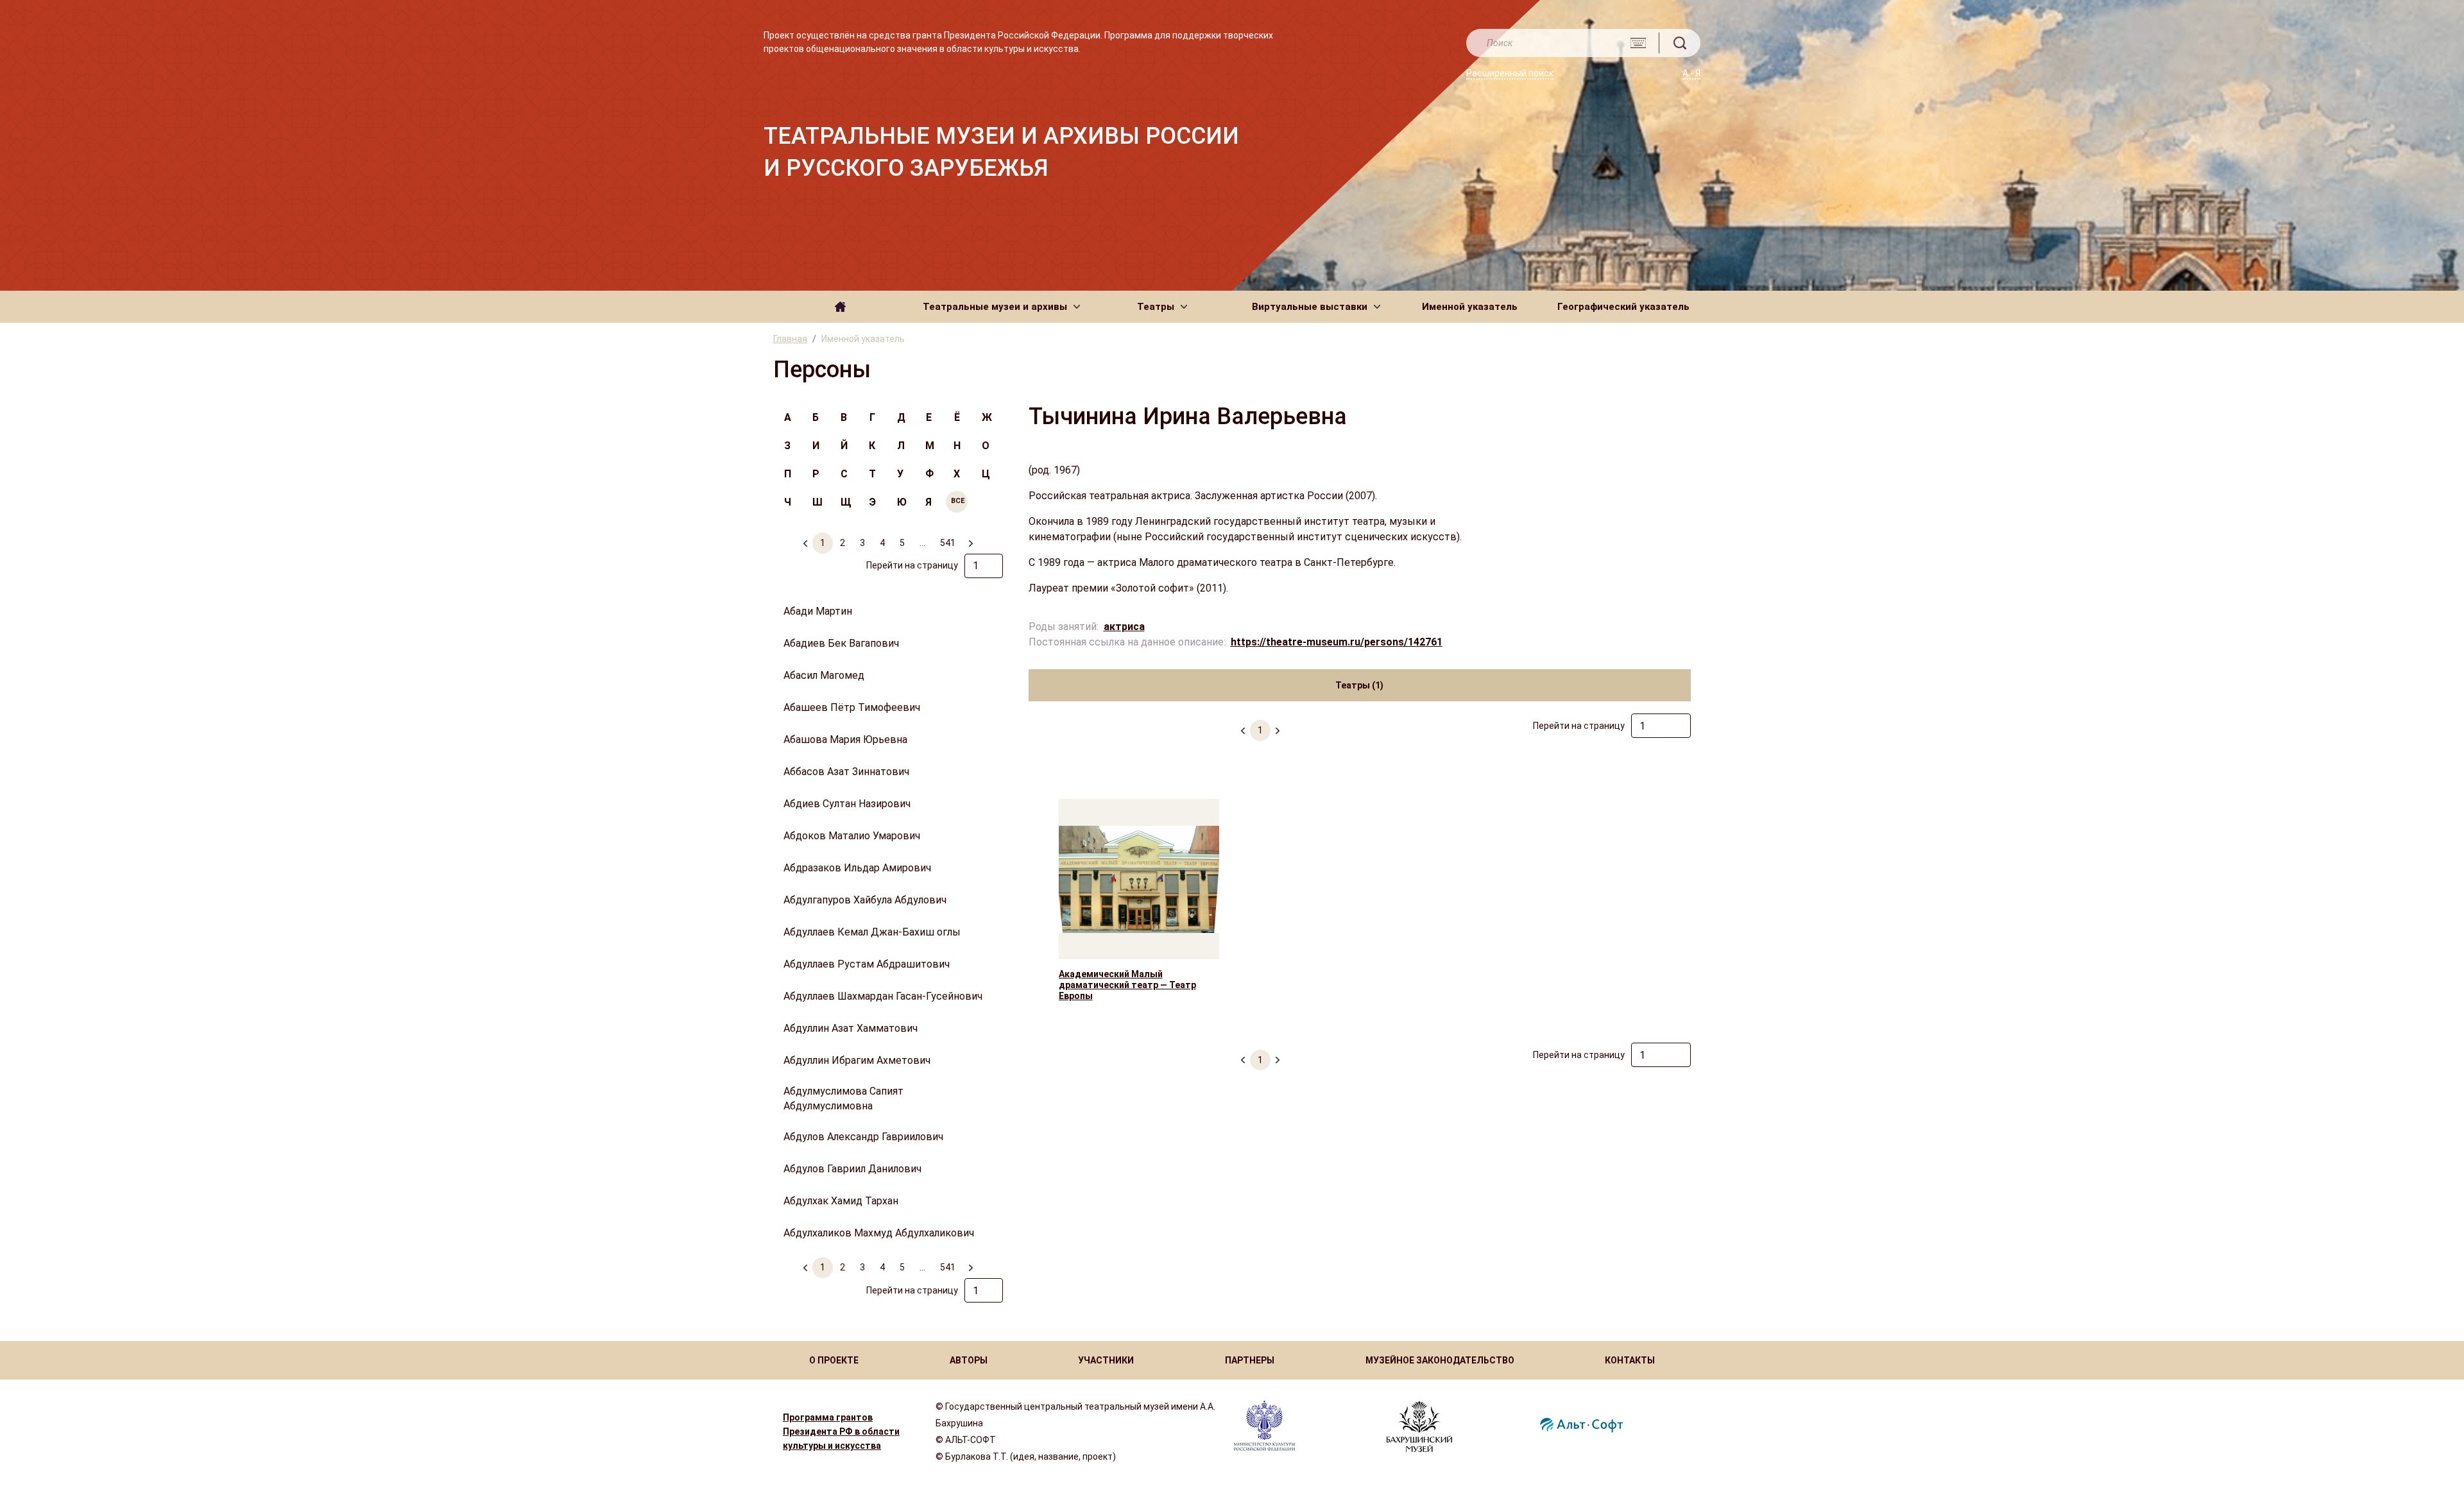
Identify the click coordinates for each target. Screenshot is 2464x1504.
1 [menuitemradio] (823, 543)
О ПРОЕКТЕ (834, 1360)
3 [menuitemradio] (862, 543)
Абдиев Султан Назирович (847, 804)
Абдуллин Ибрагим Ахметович (857, 1060)
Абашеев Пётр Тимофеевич (852, 707)
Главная (790, 339)
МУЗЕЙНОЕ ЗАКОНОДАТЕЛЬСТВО (1440, 1360)
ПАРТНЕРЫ (1250, 1360)
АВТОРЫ (969, 1360)
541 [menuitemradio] (948, 543)
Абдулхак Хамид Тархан (841, 1201)
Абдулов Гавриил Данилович (852, 1169)
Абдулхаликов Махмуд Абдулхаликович (879, 1233)
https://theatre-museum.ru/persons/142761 (1337, 642)
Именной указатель (1470, 307)
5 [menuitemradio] (902, 543)
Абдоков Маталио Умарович (852, 836)
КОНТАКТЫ (1630, 1360)
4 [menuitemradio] (882, 543)
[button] (1001, 307)
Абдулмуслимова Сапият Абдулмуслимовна (843, 1098)
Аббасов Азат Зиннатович (846, 772)
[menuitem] (970, 538)
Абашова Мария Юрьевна (845, 739)
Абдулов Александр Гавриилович (863, 1137)
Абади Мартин (818, 611)
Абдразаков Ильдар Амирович (857, 868)
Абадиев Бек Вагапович (841, 643)
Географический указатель (1623, 307)
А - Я (1691, 73)
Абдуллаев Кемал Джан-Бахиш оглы (872, 932)
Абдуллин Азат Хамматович (851, 1028)
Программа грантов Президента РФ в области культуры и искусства (841, 1431)
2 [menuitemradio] (843, 543)
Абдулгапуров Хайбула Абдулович (865, 900)
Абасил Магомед (824, 675)
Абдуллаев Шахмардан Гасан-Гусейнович (883, 996)
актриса (1124, 627)
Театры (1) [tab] (1359, 685)
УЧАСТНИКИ (1106, 1360)
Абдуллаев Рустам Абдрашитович (867, 964)
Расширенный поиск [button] (1510, 73)
